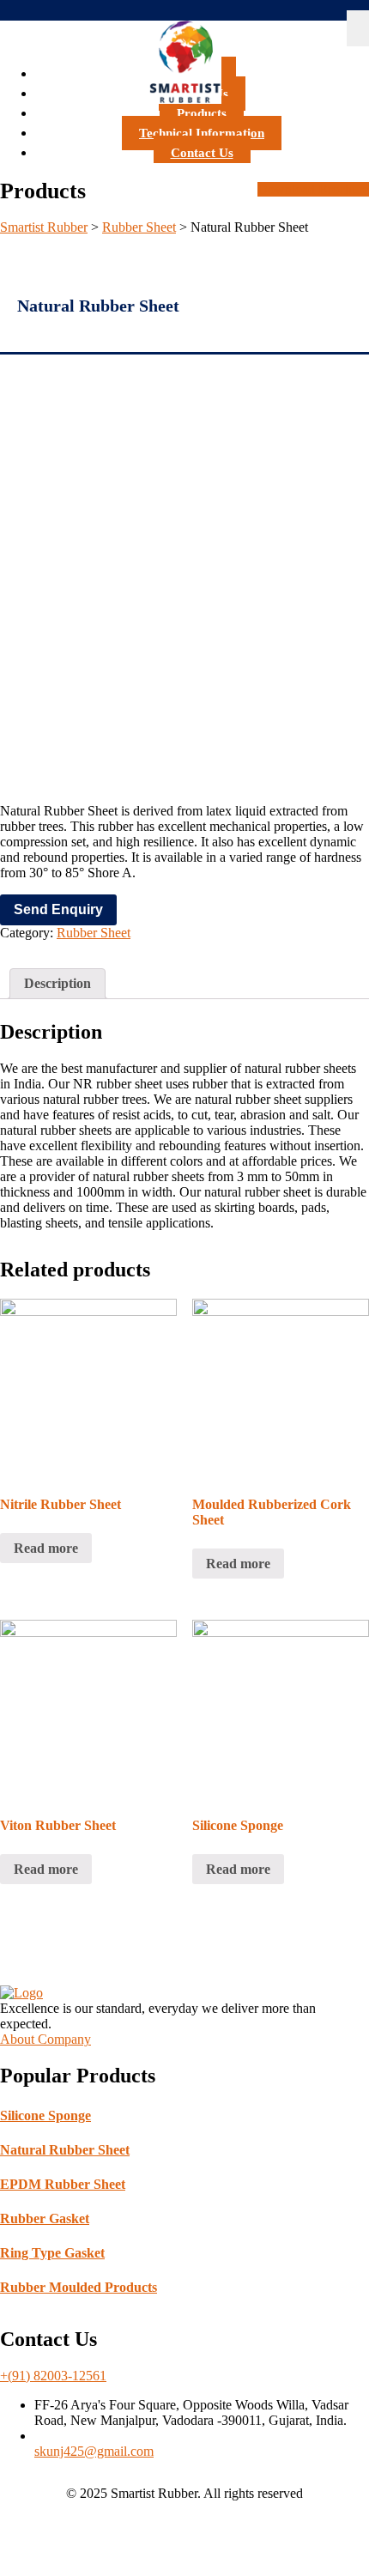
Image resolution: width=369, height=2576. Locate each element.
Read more (46, 1548)
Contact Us (202, 153)
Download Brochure (313, 189)
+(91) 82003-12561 (53, 2376)
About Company (45, 2039)
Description (57, 983)
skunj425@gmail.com (94, 2451)
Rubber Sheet (94, 933)
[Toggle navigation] (358, 28)
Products (202, 113)
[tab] (57, 984)
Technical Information (202, 133)
